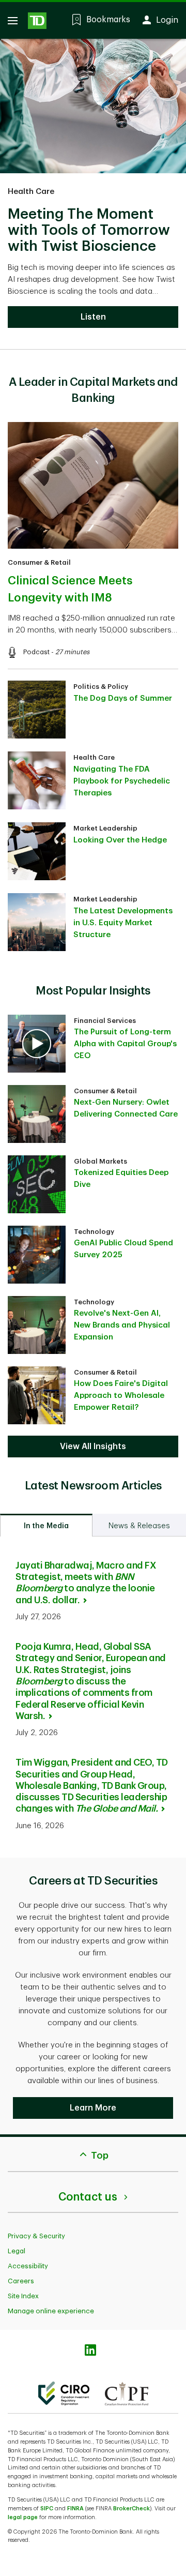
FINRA (75, 2509)
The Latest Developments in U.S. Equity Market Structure (123, 923)
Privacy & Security (36, 2236)
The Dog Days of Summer (123, 698)
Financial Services (105, 1021)
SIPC (47, 2509)
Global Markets (100, 1161)
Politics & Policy (101, 687)
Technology (94, 1232)
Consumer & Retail (39, 562)
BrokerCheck (131, 2509)
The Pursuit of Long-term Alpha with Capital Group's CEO (125, 1044)
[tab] (46, 1525)
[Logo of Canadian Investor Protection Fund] (127, 2393)
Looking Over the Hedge (120, 840)
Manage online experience (51, 2311)
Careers (21, 2281)
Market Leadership (105, 828)
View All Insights (93, 1447)
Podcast (36, 652)
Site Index (23, 2296)
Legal (17, 2251)
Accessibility (28, 2266)
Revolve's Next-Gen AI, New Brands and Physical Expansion (122, 1325)
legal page (23, 2517)
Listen (93, 317)
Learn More (93, 2108)
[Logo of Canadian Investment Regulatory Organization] (64, 2393)
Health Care (31, 192)
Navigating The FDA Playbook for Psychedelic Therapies (122, 781)
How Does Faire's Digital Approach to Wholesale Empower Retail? (121, 1396)
